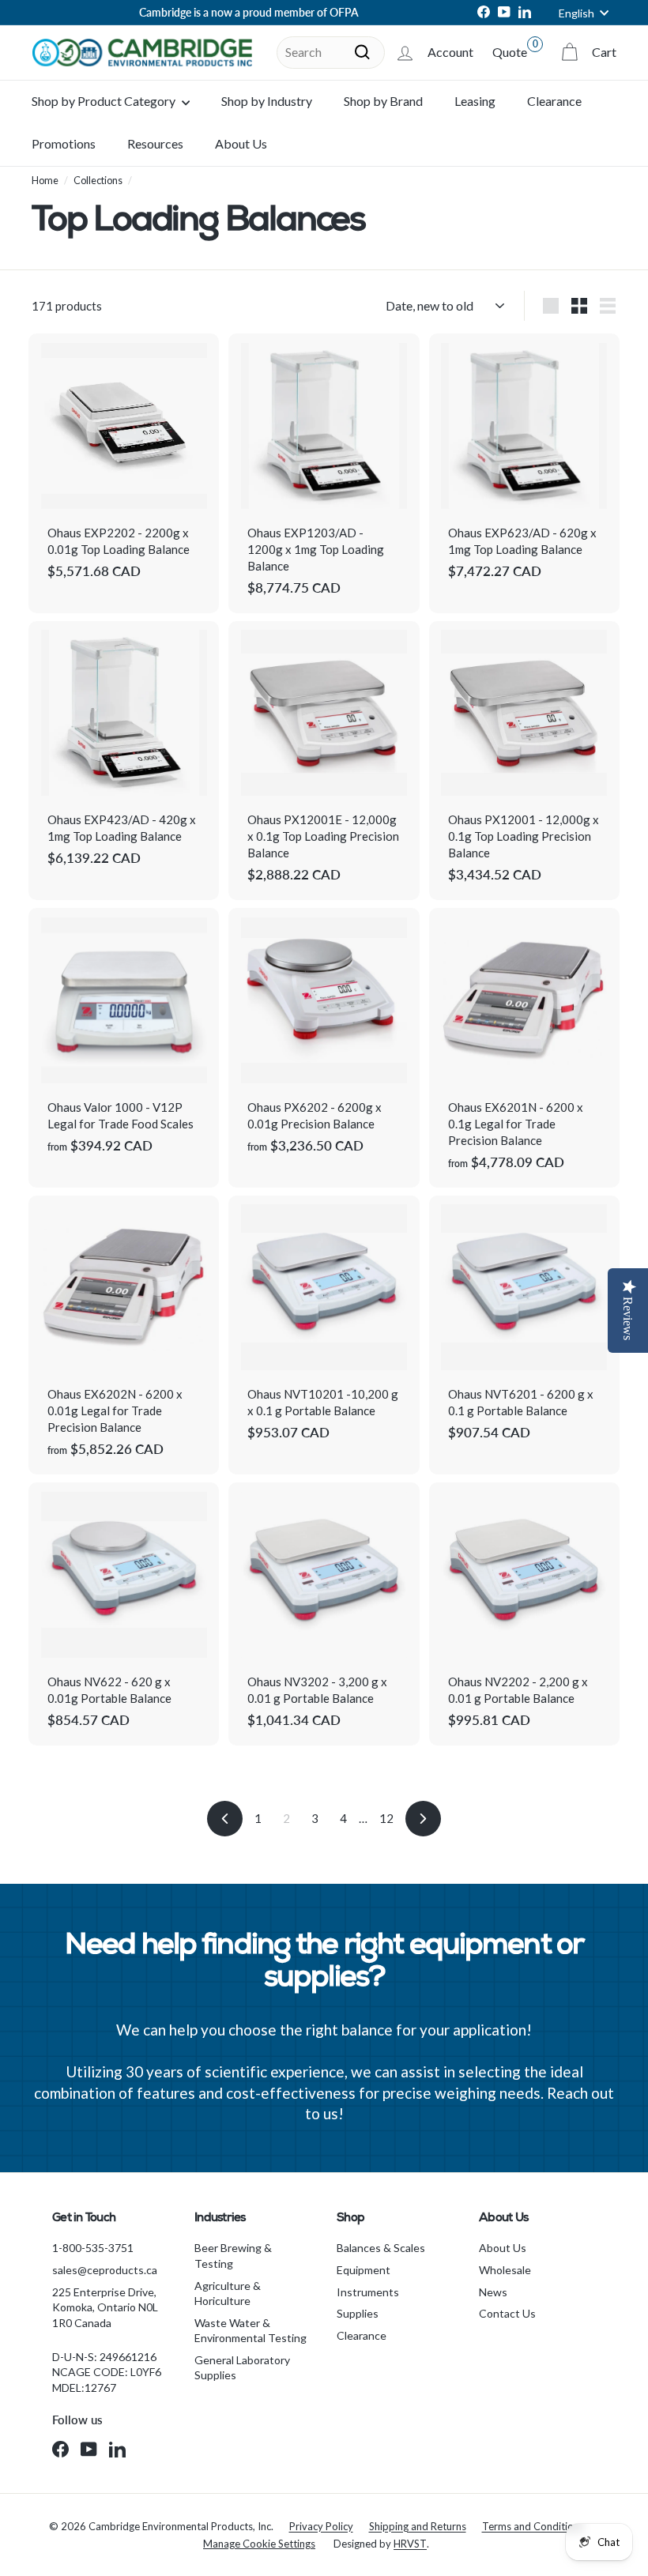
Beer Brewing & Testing (233, 2256)
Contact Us (507, 2313)
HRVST (410, 2544)
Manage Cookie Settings (259, 2544)
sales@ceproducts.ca (105, 2270)
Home (45, 180)
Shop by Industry (267, 101)
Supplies (358, 2313)
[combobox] (331, 52)
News (493, 2292)
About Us (241, 143)
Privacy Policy (321, 2526)
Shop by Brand (383, 101)
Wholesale (505, 2270)
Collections (98, 180)
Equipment (364, 2270)
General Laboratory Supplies (242, 2368)
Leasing (475, 101)
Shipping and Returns (418, 2526)
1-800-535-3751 (93, 2248)
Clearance (554, 101)
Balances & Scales (381, 2248)
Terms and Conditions (533, 2526)
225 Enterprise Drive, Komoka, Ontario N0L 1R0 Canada (105, 2307)
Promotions (64, 143)
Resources (155, 143)
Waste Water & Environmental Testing (251, 2331)
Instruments (368, 2292)
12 (386, 1818)
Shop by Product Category (105, 101)
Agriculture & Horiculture (228, 2294)
